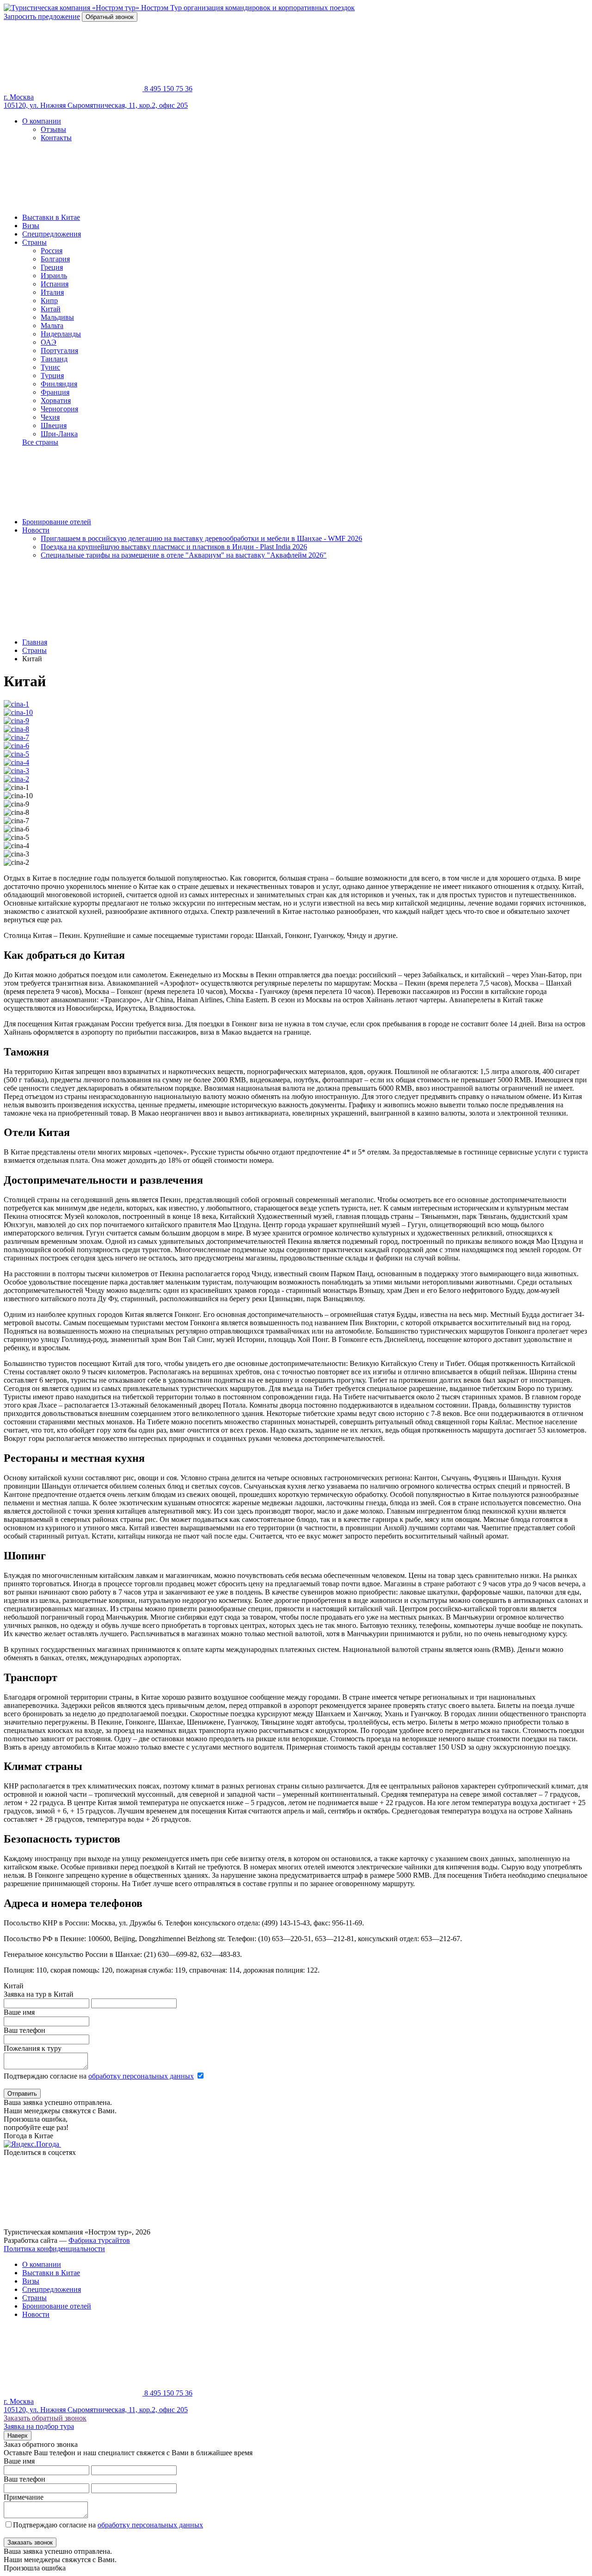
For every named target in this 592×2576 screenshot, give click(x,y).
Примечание (24, 2497)
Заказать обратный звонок (45, 2418)
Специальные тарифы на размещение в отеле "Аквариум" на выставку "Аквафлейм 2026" (184, 555)
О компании (42, 121)
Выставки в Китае (51, 217)
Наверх (18, 2436)
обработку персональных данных (141, 2076)
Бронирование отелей (57, 522)
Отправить (22, 2094)
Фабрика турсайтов (99, 2240)
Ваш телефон (25, 2030)
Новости (36, 530)
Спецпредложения (52, 234)
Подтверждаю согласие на (99, 2076)
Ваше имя (19, 2012)
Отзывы (53, 129)
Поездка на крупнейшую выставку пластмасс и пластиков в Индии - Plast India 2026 (174, 547)
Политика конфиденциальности (54, 2249)
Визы (31, 226)
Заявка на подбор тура (39, 2426)
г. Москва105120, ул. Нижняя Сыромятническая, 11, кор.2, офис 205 (96, 101)
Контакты (56, 138)
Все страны (40, 442)
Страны (34, 242)
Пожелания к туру (33, 2048)
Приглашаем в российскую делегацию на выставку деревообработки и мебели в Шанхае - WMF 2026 (201, 538)
